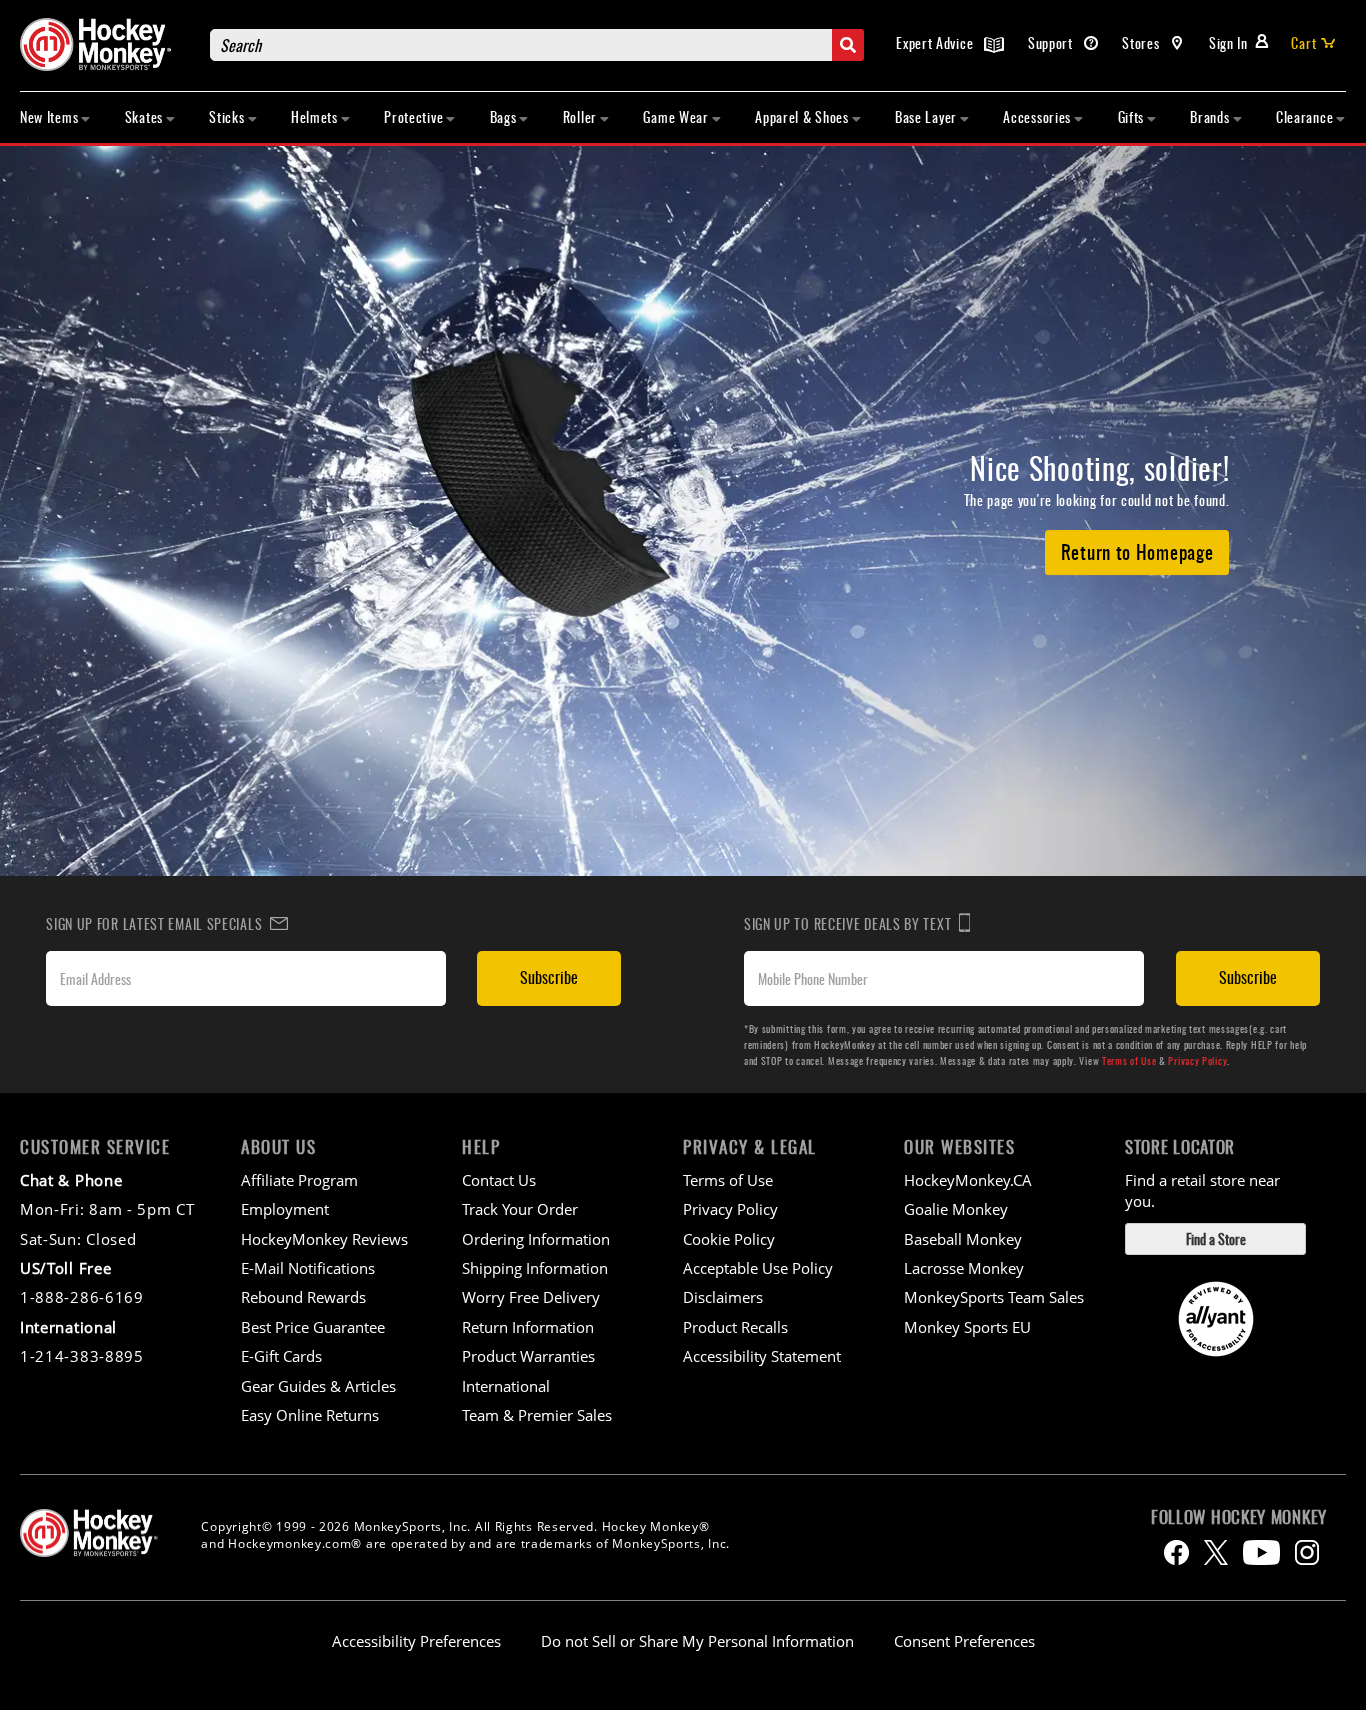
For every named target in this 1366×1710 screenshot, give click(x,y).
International (506, 1386)
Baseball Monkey (963, 1239)
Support (1052, 42)
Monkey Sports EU (967, 1327)
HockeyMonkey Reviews (324, 1239)
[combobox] (537, 45)
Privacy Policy (1197, 1060)
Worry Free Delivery (531, 1297)
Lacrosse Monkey (964, 1268)
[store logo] (105, 44)
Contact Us (499, 1180)
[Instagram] (1307, 1552)
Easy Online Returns (310, 1415)
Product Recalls (735, 1327)
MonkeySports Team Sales (994, 1297)
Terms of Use (1129, 1060)
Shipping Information (535, 1268)
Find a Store (1216, 1238)
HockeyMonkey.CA (968, 1180)
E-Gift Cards (281, 1356)
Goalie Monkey (956, 1209)
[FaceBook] (1176, 1552)
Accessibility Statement (762, 1356)
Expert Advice (936, 42)
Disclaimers (723, 1297)
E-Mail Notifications (308, 1268)
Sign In (1228, 42)
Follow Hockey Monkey (1239, 1517)
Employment (285, 1209)
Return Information (528, 1327)
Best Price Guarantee (313, 1327)
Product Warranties (528, 1356)
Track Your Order (520, 1209)
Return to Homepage (1137, 551)
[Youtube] (1261, 1552)
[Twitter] (1216, 1552)
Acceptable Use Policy (758, 1268)
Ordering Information (536, 1239)
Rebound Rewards (303, 1297)
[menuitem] (55, 117)
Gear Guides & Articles (318, 1386)
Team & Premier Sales (537, 1415)
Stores (1142, 42)
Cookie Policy (729, 1239)
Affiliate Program (299, 1180)
